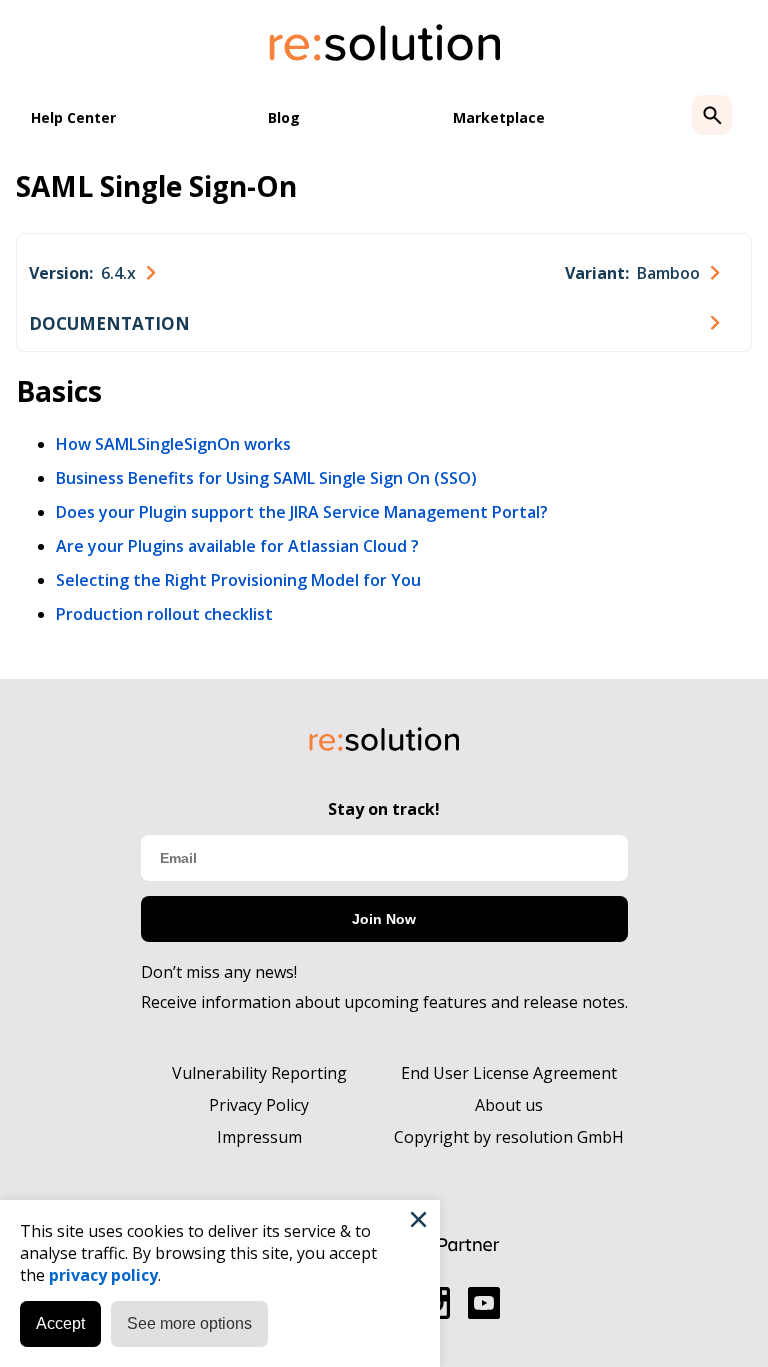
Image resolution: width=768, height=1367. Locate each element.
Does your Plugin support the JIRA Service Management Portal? (302, 512)
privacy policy (103, 1275)
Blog (284, 117)
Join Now (384, 919)
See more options (189, 1323)
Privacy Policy (259, 1105)
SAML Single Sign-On (156, 186)
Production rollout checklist (164, 614)
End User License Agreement (509, 1073)
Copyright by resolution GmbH (509, 1137)
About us (509, 1105)
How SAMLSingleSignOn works (173, 444)
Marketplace (499, 117)
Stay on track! (384, 809)
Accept (60, 1323)
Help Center (73, 117)
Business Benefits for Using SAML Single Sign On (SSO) (266, 478)
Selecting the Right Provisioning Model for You (238, 580)
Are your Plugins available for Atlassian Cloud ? (237, 546)
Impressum (259, 1137)
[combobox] (92, 273)
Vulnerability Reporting (259, 1073)
